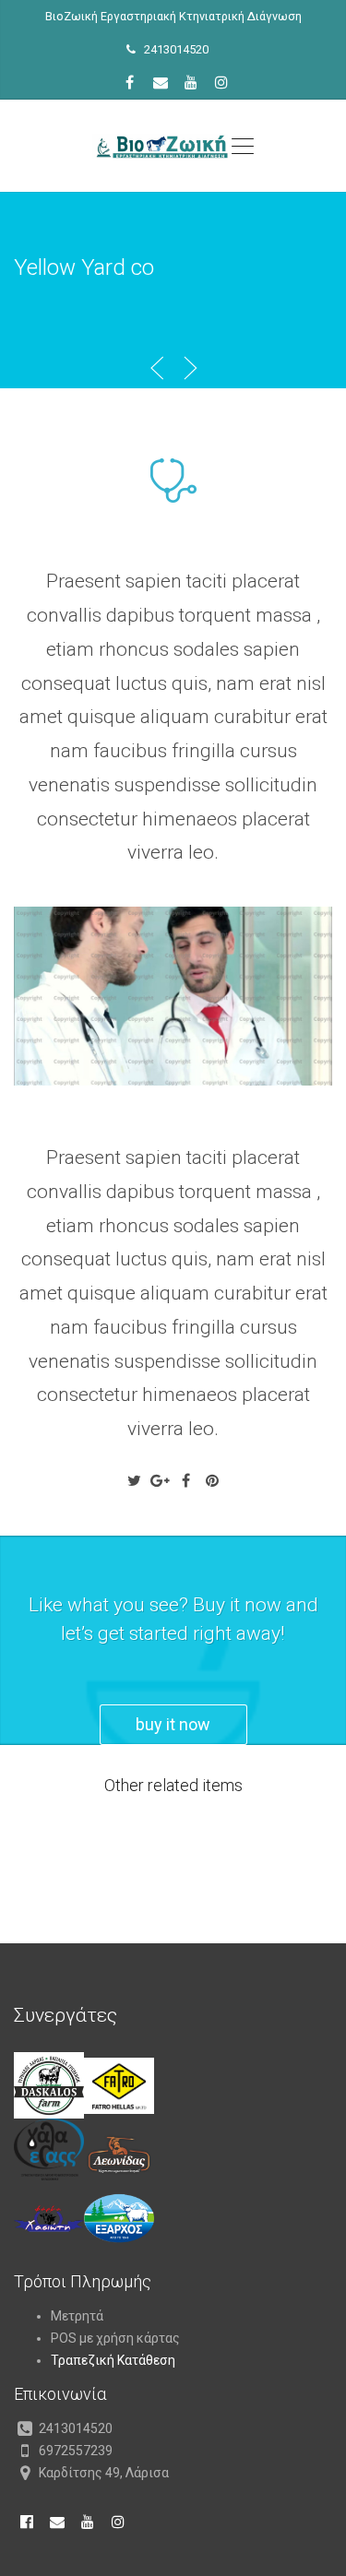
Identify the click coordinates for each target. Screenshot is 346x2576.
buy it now (173, 1724)
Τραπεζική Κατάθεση (113, 2360)
